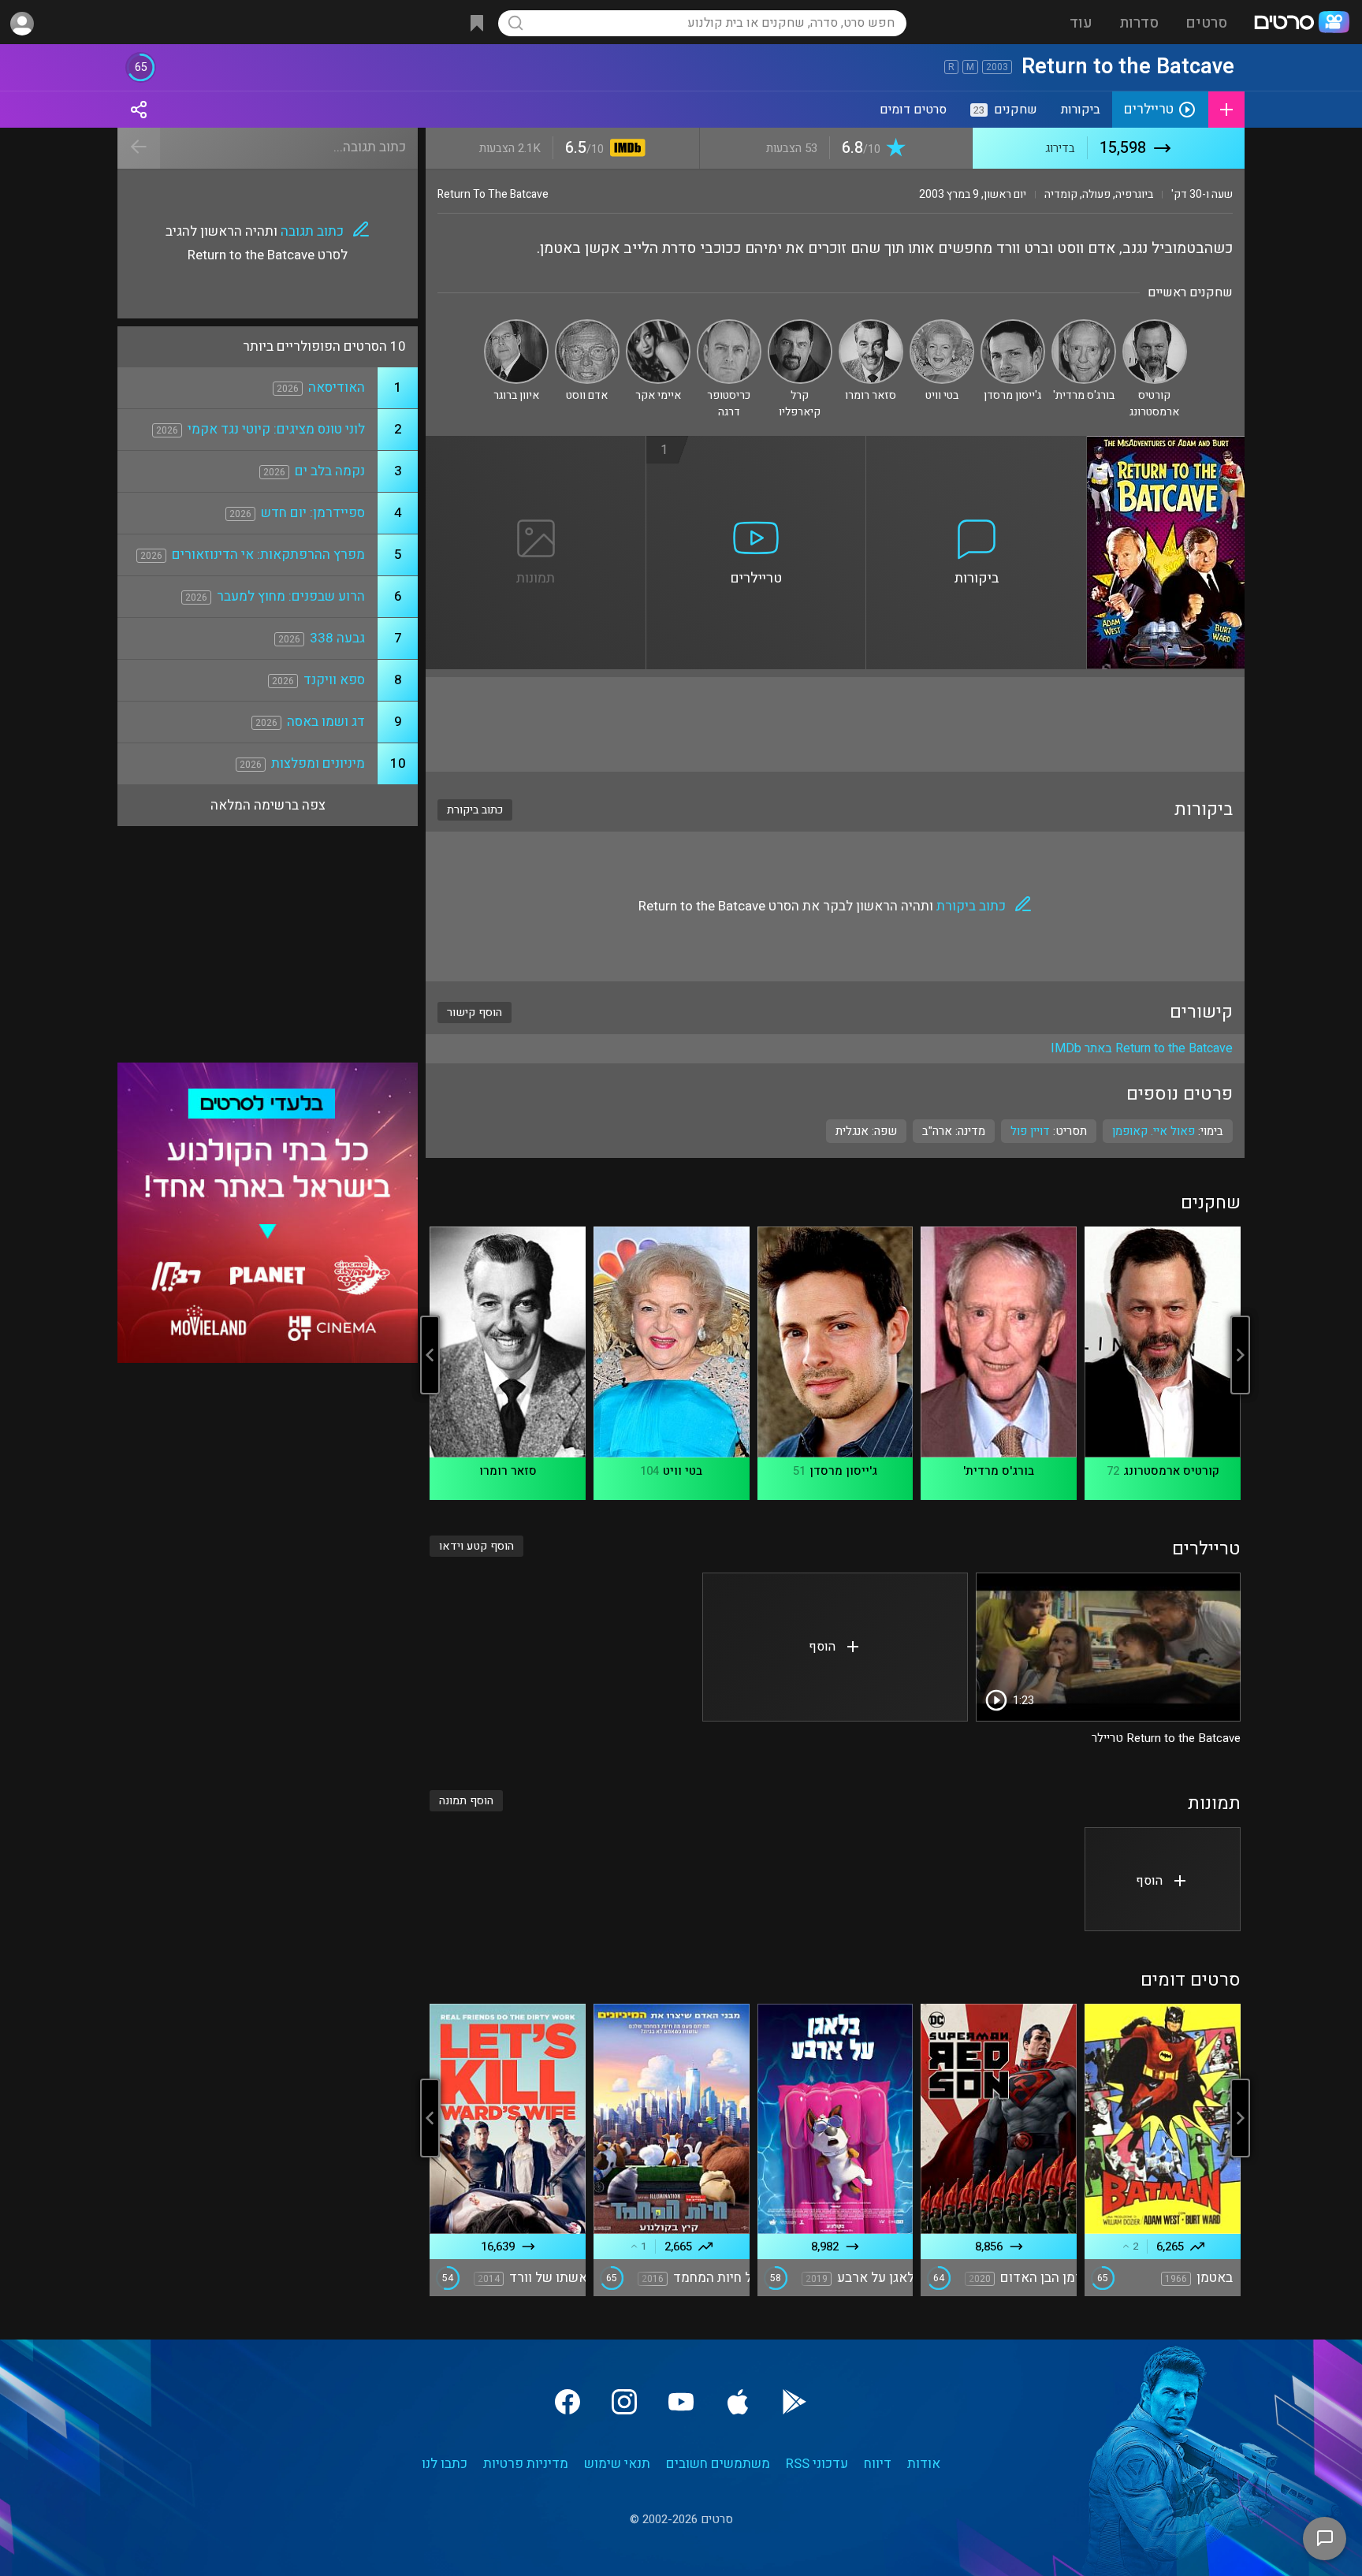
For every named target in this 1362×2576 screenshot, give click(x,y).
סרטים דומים (913, 110)
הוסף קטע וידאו (476, 1546)
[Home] (1301, 24)
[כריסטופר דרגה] (729, 326)
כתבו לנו (445, 2464)
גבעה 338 (337, 638)
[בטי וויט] (942, 326)
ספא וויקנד (334, 680)
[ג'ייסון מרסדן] (1013, 326)
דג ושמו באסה (326, 722)
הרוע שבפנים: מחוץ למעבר (291, 596)
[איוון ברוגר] (516, 326)
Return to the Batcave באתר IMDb (1142, 1048)
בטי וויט (683, 1471)
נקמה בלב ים (330, 471)
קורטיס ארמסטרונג (1171, 1471)
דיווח (878, 2464)
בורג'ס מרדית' (999, 1471)
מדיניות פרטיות (526, 2464)
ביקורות (1081, 110)
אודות (924, 2464)
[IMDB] (625, 149)
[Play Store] (794, 2402)
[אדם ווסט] (587, 326)
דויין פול (1030, 1131)
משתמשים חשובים (718, 2464)
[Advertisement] (835, 724)
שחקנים (1005, 110)
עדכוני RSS (817, 2464)
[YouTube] (681, 2402)
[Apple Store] (738, 2402)
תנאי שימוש (617, 2464)
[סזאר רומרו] (871, 326)
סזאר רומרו (508, 1471)
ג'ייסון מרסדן (843, 1471)
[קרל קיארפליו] (800, 326)
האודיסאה (337, 387)
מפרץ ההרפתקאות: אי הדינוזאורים (268, 555)
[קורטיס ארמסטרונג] (1155, 326)
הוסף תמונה (466, 1801)
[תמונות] (536, 445)
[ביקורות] (977, 445)
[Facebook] (567, 2402)
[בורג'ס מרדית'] (1084, 326)
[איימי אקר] (658, 326)
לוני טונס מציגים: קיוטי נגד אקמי (276, 429)
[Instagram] (624, 2402)
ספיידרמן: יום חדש (313, 513)
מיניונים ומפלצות (318, 763)
